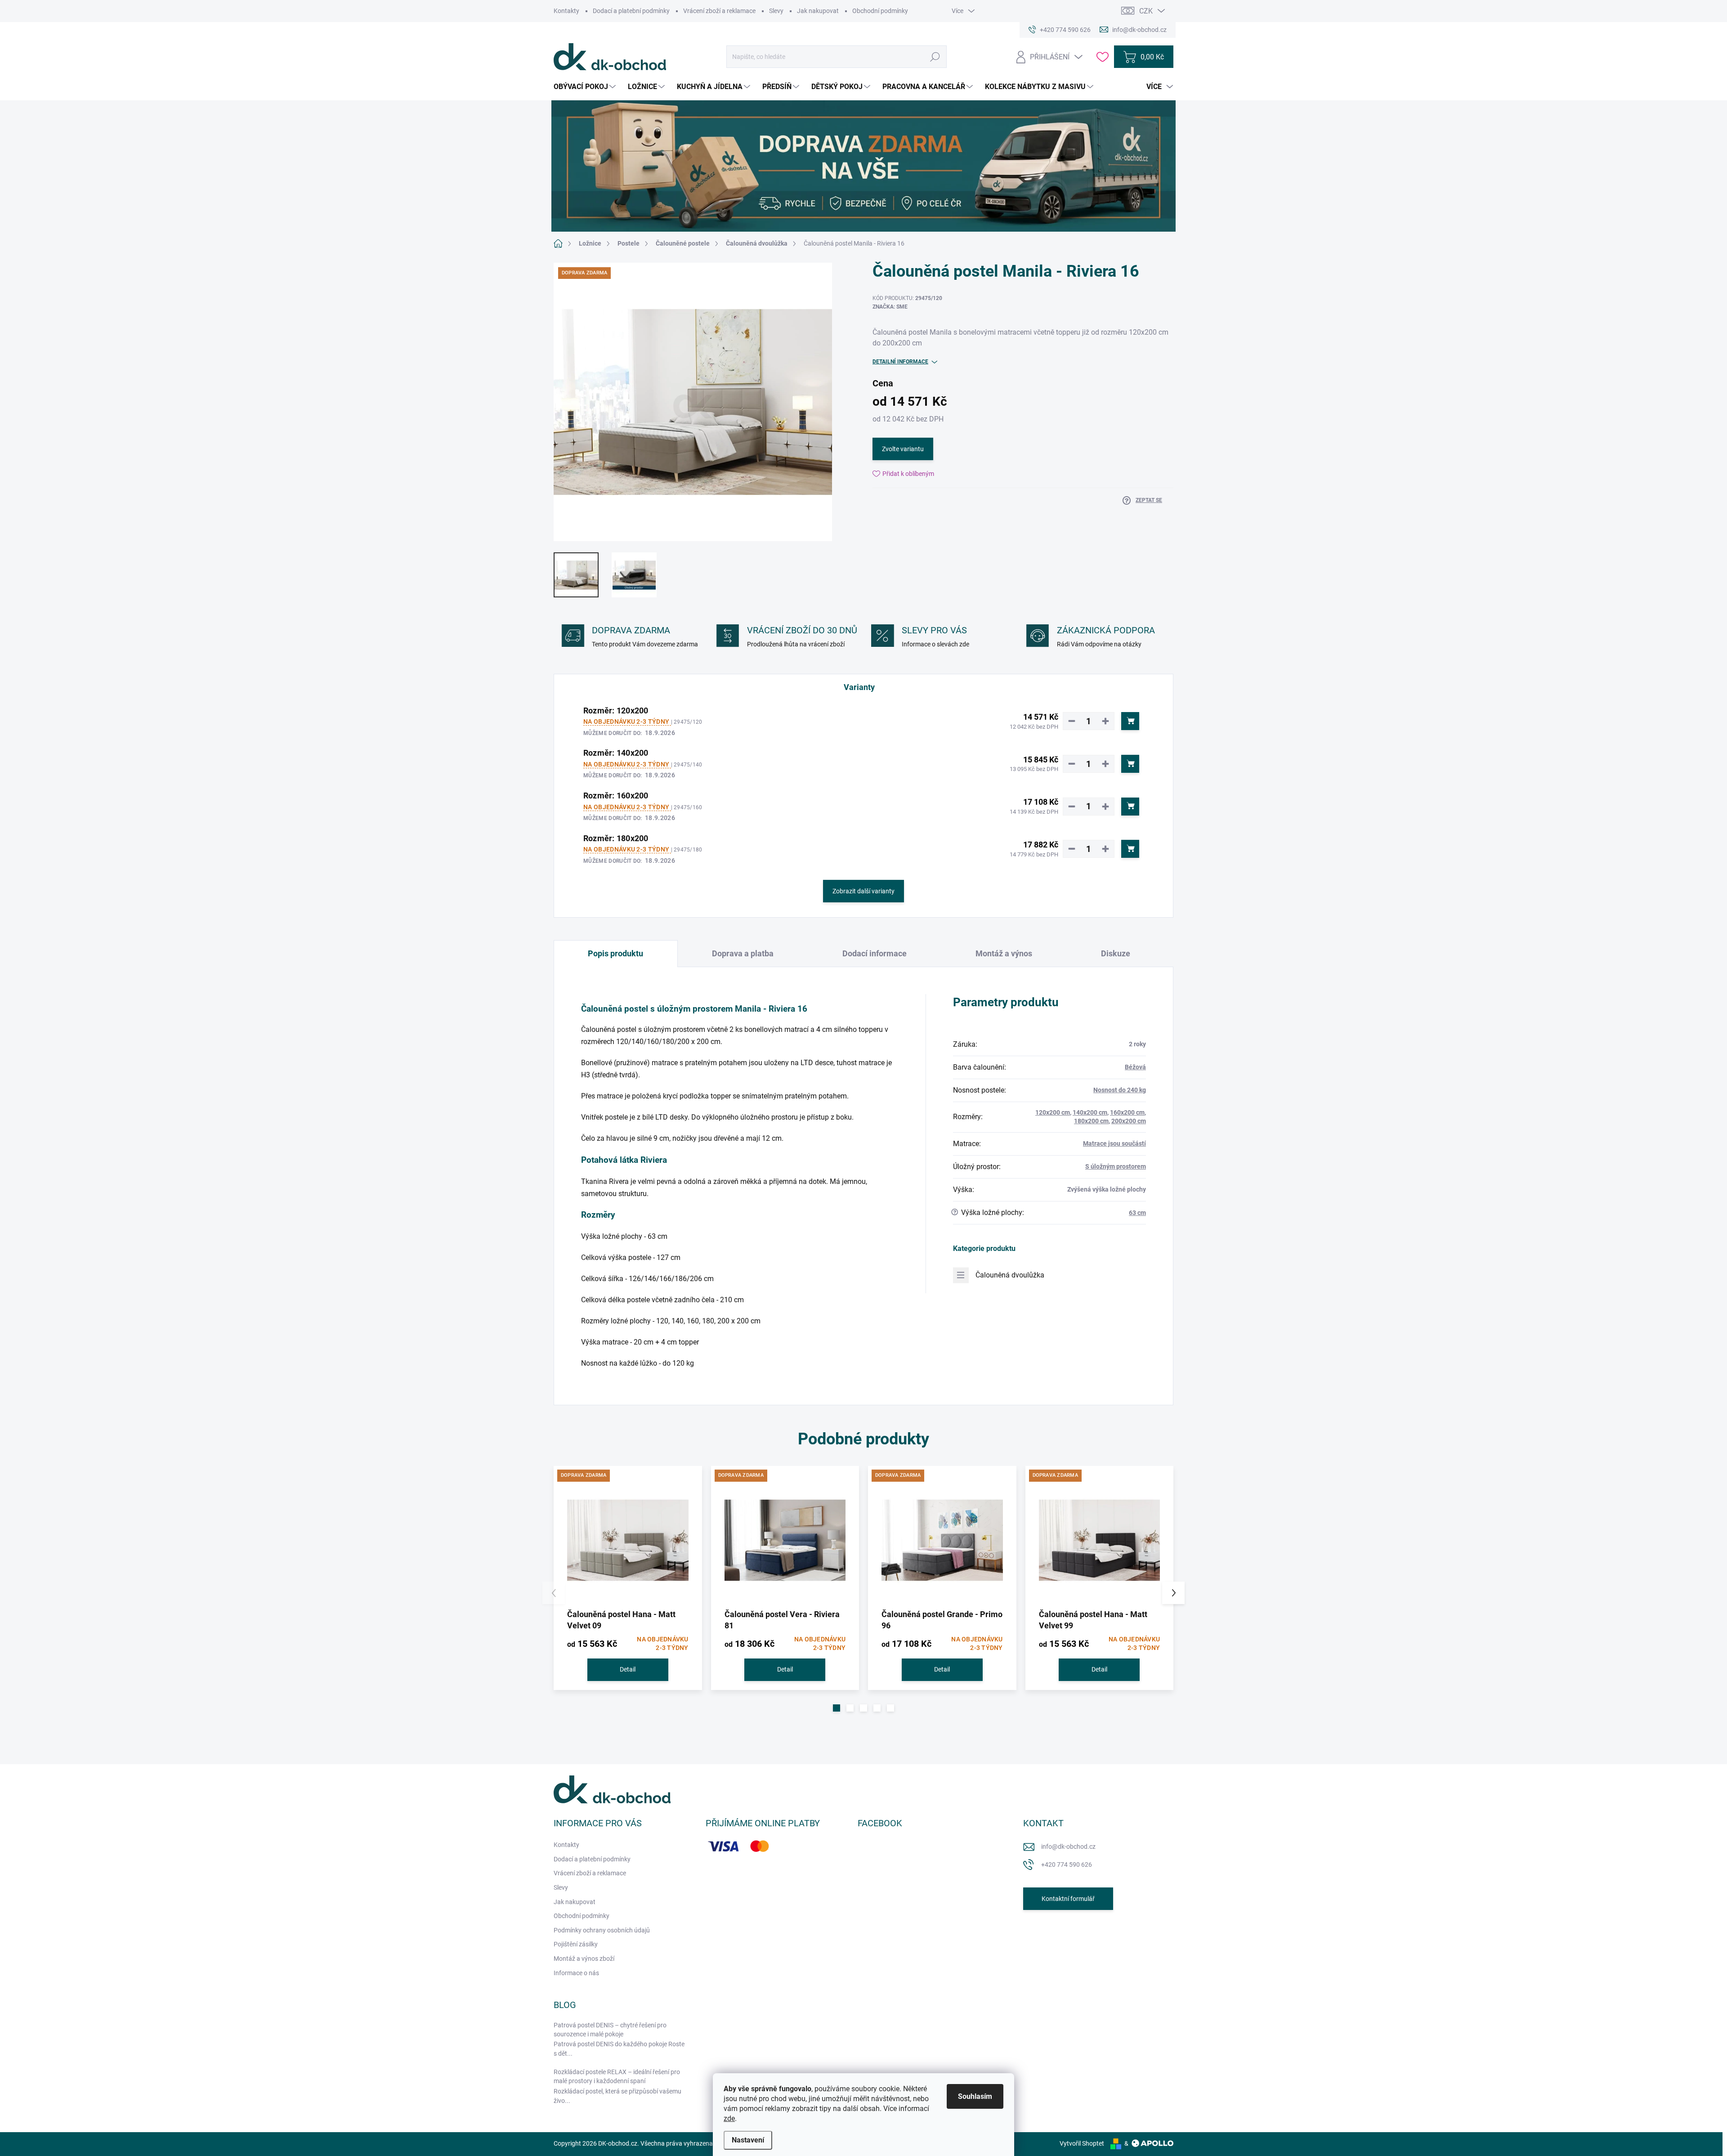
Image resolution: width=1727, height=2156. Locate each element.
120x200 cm (1053, 1112)
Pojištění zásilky (576, 1944)
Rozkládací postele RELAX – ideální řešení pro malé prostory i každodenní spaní (617, 2076)
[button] (837, 1708)
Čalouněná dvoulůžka (1010, 1275)
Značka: (890, 307)
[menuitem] (586, 87)
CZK (1146, 11)
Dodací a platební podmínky (631, 11)
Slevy (776, 11)
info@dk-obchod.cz (1068, 1847)
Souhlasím (975, 2096)
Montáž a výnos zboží (584, 1959)
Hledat (935, 57)
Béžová (1135, 1067)
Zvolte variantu (903, 449)
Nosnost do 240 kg (1120, 1090)
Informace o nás (576, 1973)
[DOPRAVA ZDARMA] (628, 1540)
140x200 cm (1090, 1112)
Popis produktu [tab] (615, 953)
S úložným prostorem (1116, 1166)
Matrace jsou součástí (1114, 1143)
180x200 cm (1091, 1121)
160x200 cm (1127, 1112)
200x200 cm (1129, 1121)
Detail (628, 1669)
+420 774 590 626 (1067, 1865)
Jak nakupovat (818, 11)
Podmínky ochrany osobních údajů (602, 1930)
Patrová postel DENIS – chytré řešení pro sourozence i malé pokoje (610, 2030)
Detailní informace (900, 362)
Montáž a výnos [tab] (1004, 953)
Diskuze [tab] (1116, 953)
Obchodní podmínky (880, 11)
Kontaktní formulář (1068, 1899)
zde (729, 2118)
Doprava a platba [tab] (743, 953)
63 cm (1137, 1213)
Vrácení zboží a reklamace (719, 11)
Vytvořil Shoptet (1082, 2143)
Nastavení (748, 2140)
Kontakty (566, 11)
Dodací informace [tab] (875, 953)
